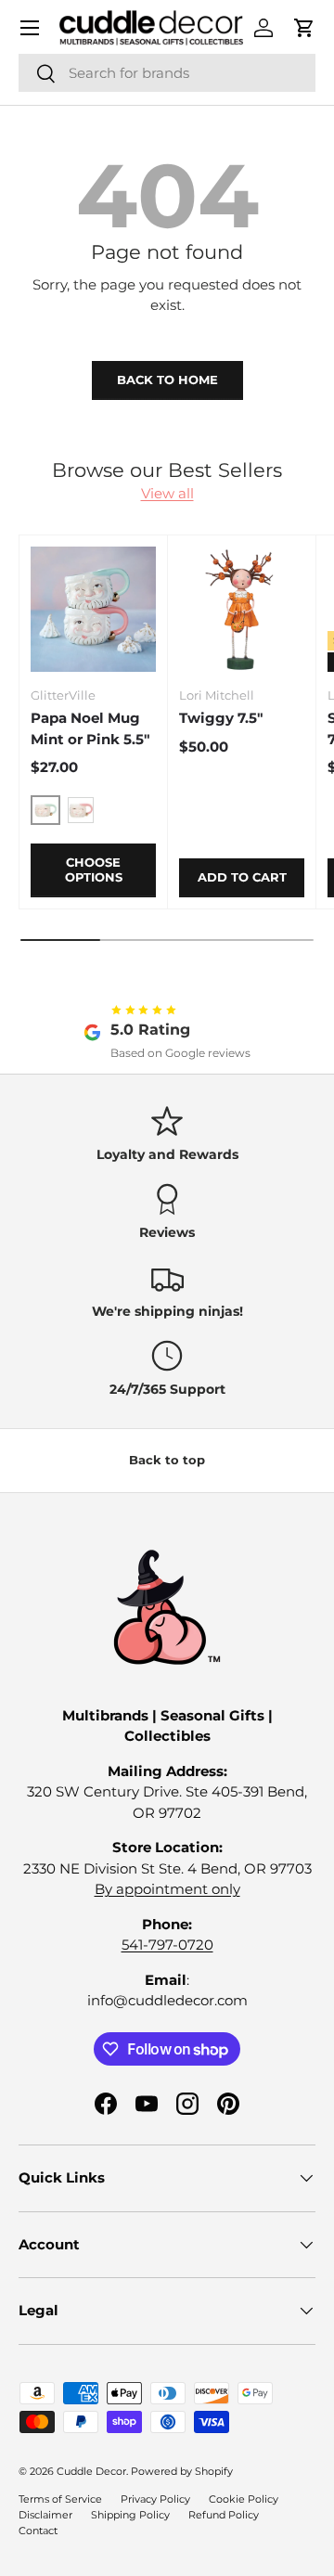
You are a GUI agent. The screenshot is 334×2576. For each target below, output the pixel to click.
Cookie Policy (244, 2499)
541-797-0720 (167, 1945)
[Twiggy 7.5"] (242, 609)
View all (167, 493)
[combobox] (167, 73)
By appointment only (167, 1889)
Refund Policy (224, 2515)
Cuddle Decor (91, 2471)
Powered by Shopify (182, 2471)
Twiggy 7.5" (221, 718)
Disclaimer (45, 2515)
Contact (38, 2531)
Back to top (167, 1460)
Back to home (167, 380)
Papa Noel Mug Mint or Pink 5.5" (90, 728)
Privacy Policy (155, 2499)
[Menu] (30, 28)
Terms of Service (60, 2499)
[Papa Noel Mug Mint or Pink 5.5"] (93, 609)
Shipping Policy (130, 2515)
